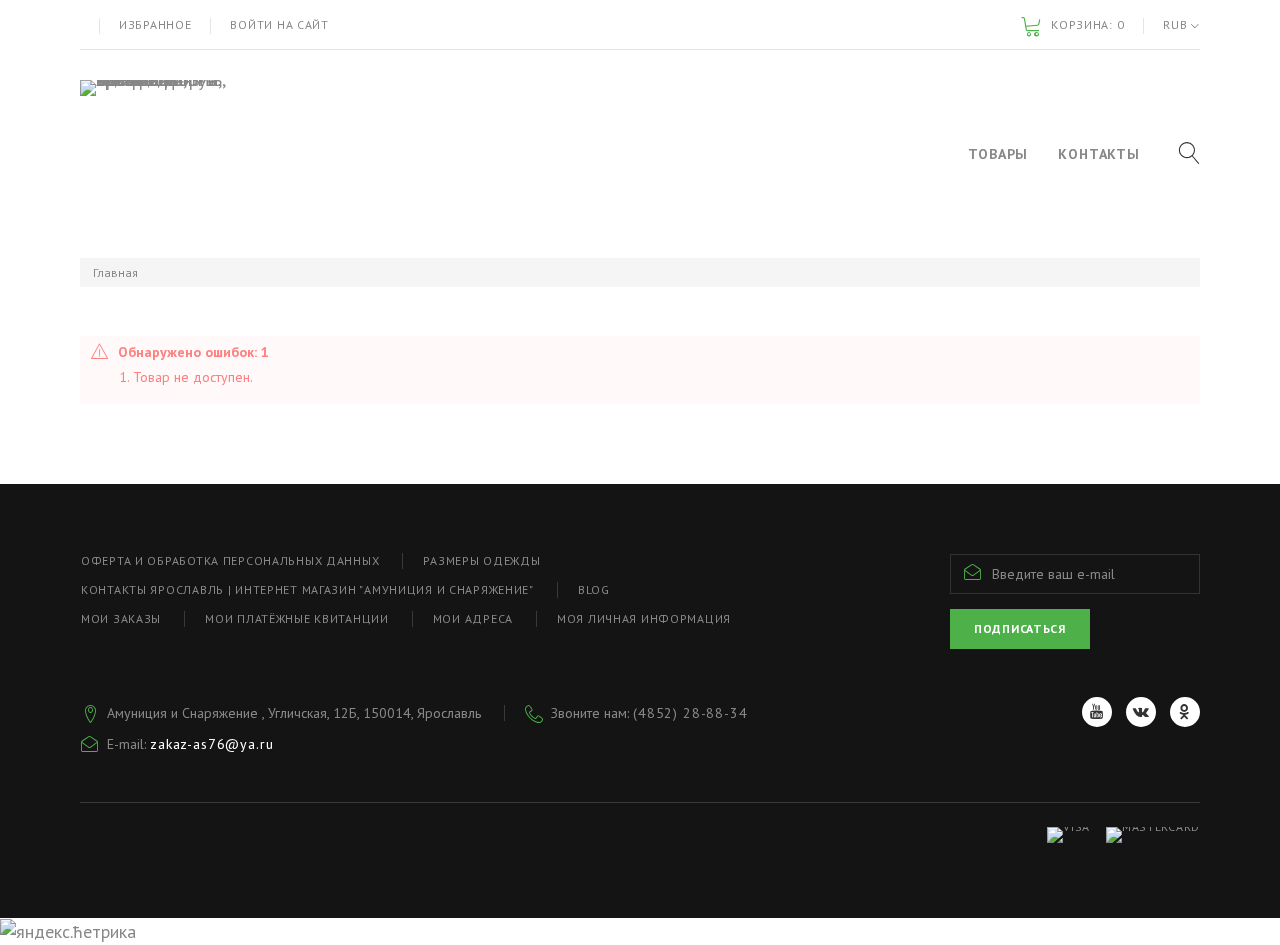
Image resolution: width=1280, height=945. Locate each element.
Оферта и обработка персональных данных (230, 560)
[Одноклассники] (1185, 712)
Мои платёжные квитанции (297, 618)
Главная (115, 272)
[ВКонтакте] (1141, 712)
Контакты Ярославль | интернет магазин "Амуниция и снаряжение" (307, 589)
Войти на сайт (279, 24)
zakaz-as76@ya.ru (211, 744)
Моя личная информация (644, 618)
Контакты (1099, 154)
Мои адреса (473, 618)
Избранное (155, 24)
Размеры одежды (481, 560)
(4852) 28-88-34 (690, 713)
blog (594, 589)
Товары (998, 154)
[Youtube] (1097, 712)
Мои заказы (121, 618)
